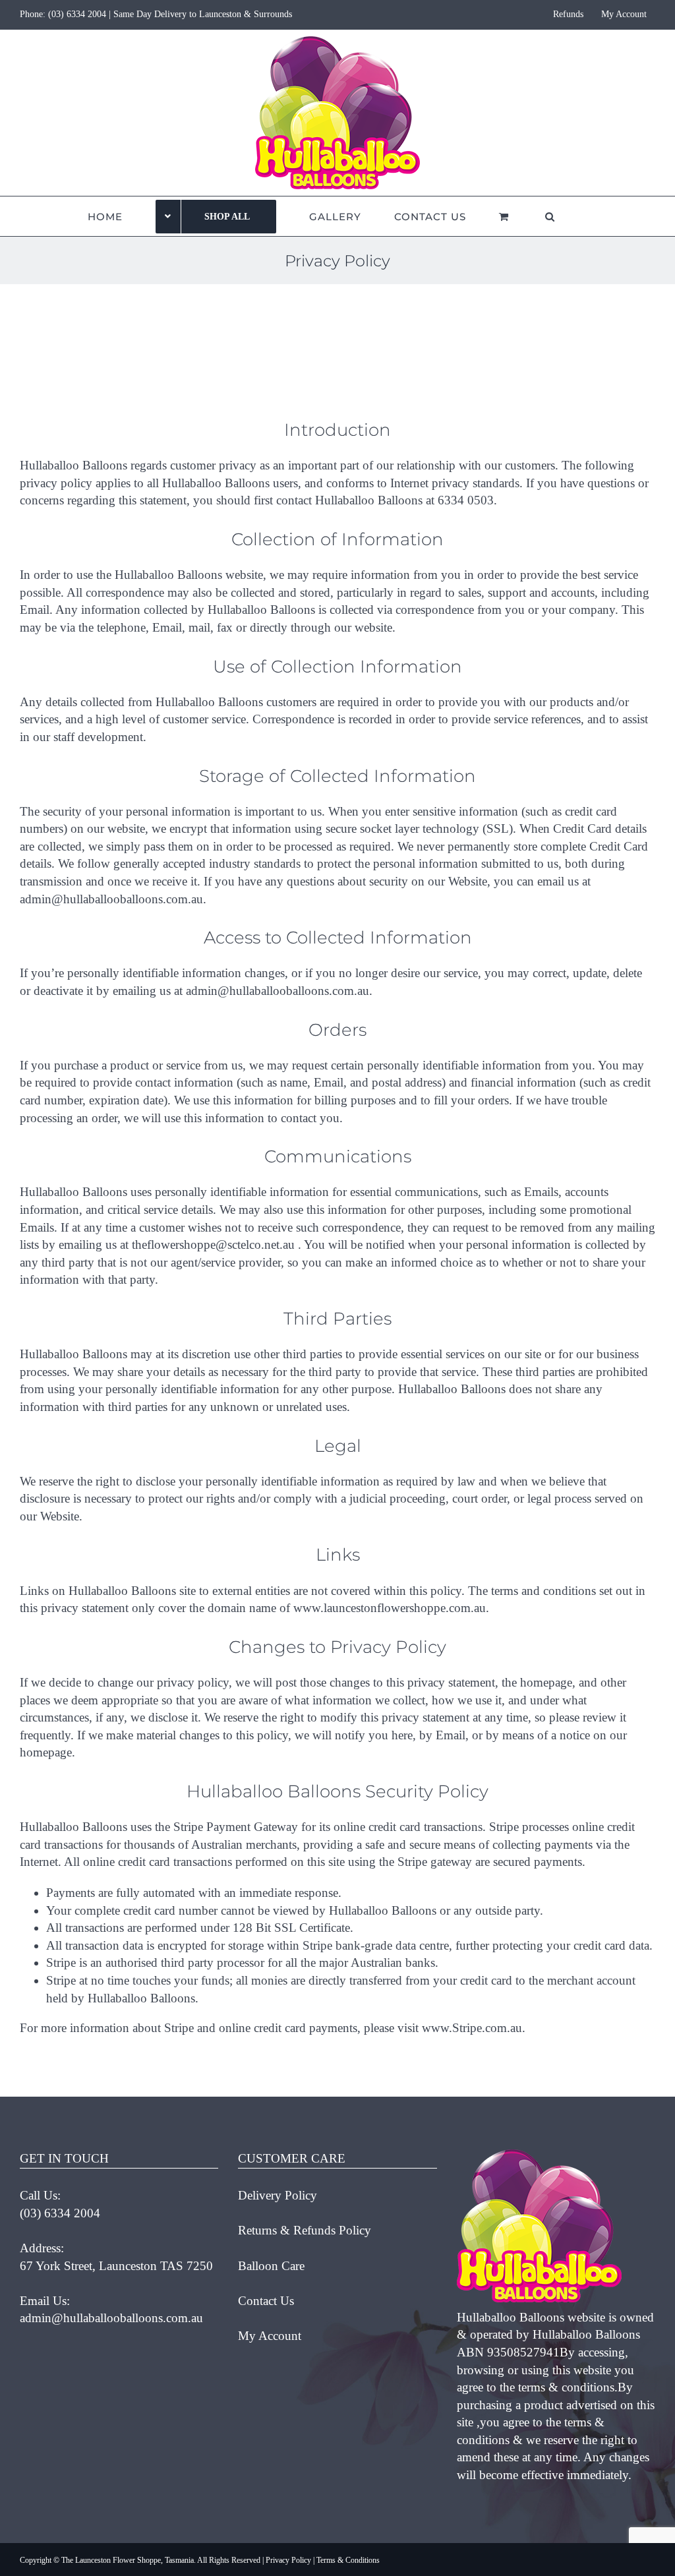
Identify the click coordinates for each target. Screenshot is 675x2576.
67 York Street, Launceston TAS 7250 (116, 2266)
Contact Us (266, 2301)
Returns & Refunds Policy (305, 2230)
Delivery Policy (278, 2195)
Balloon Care (271, 2266)
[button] (550, 216)
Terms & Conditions (348, 2560)
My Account (270, 2336)
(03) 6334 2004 (77, 14)
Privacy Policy (288, 2560)
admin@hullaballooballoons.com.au (111, 2318)
